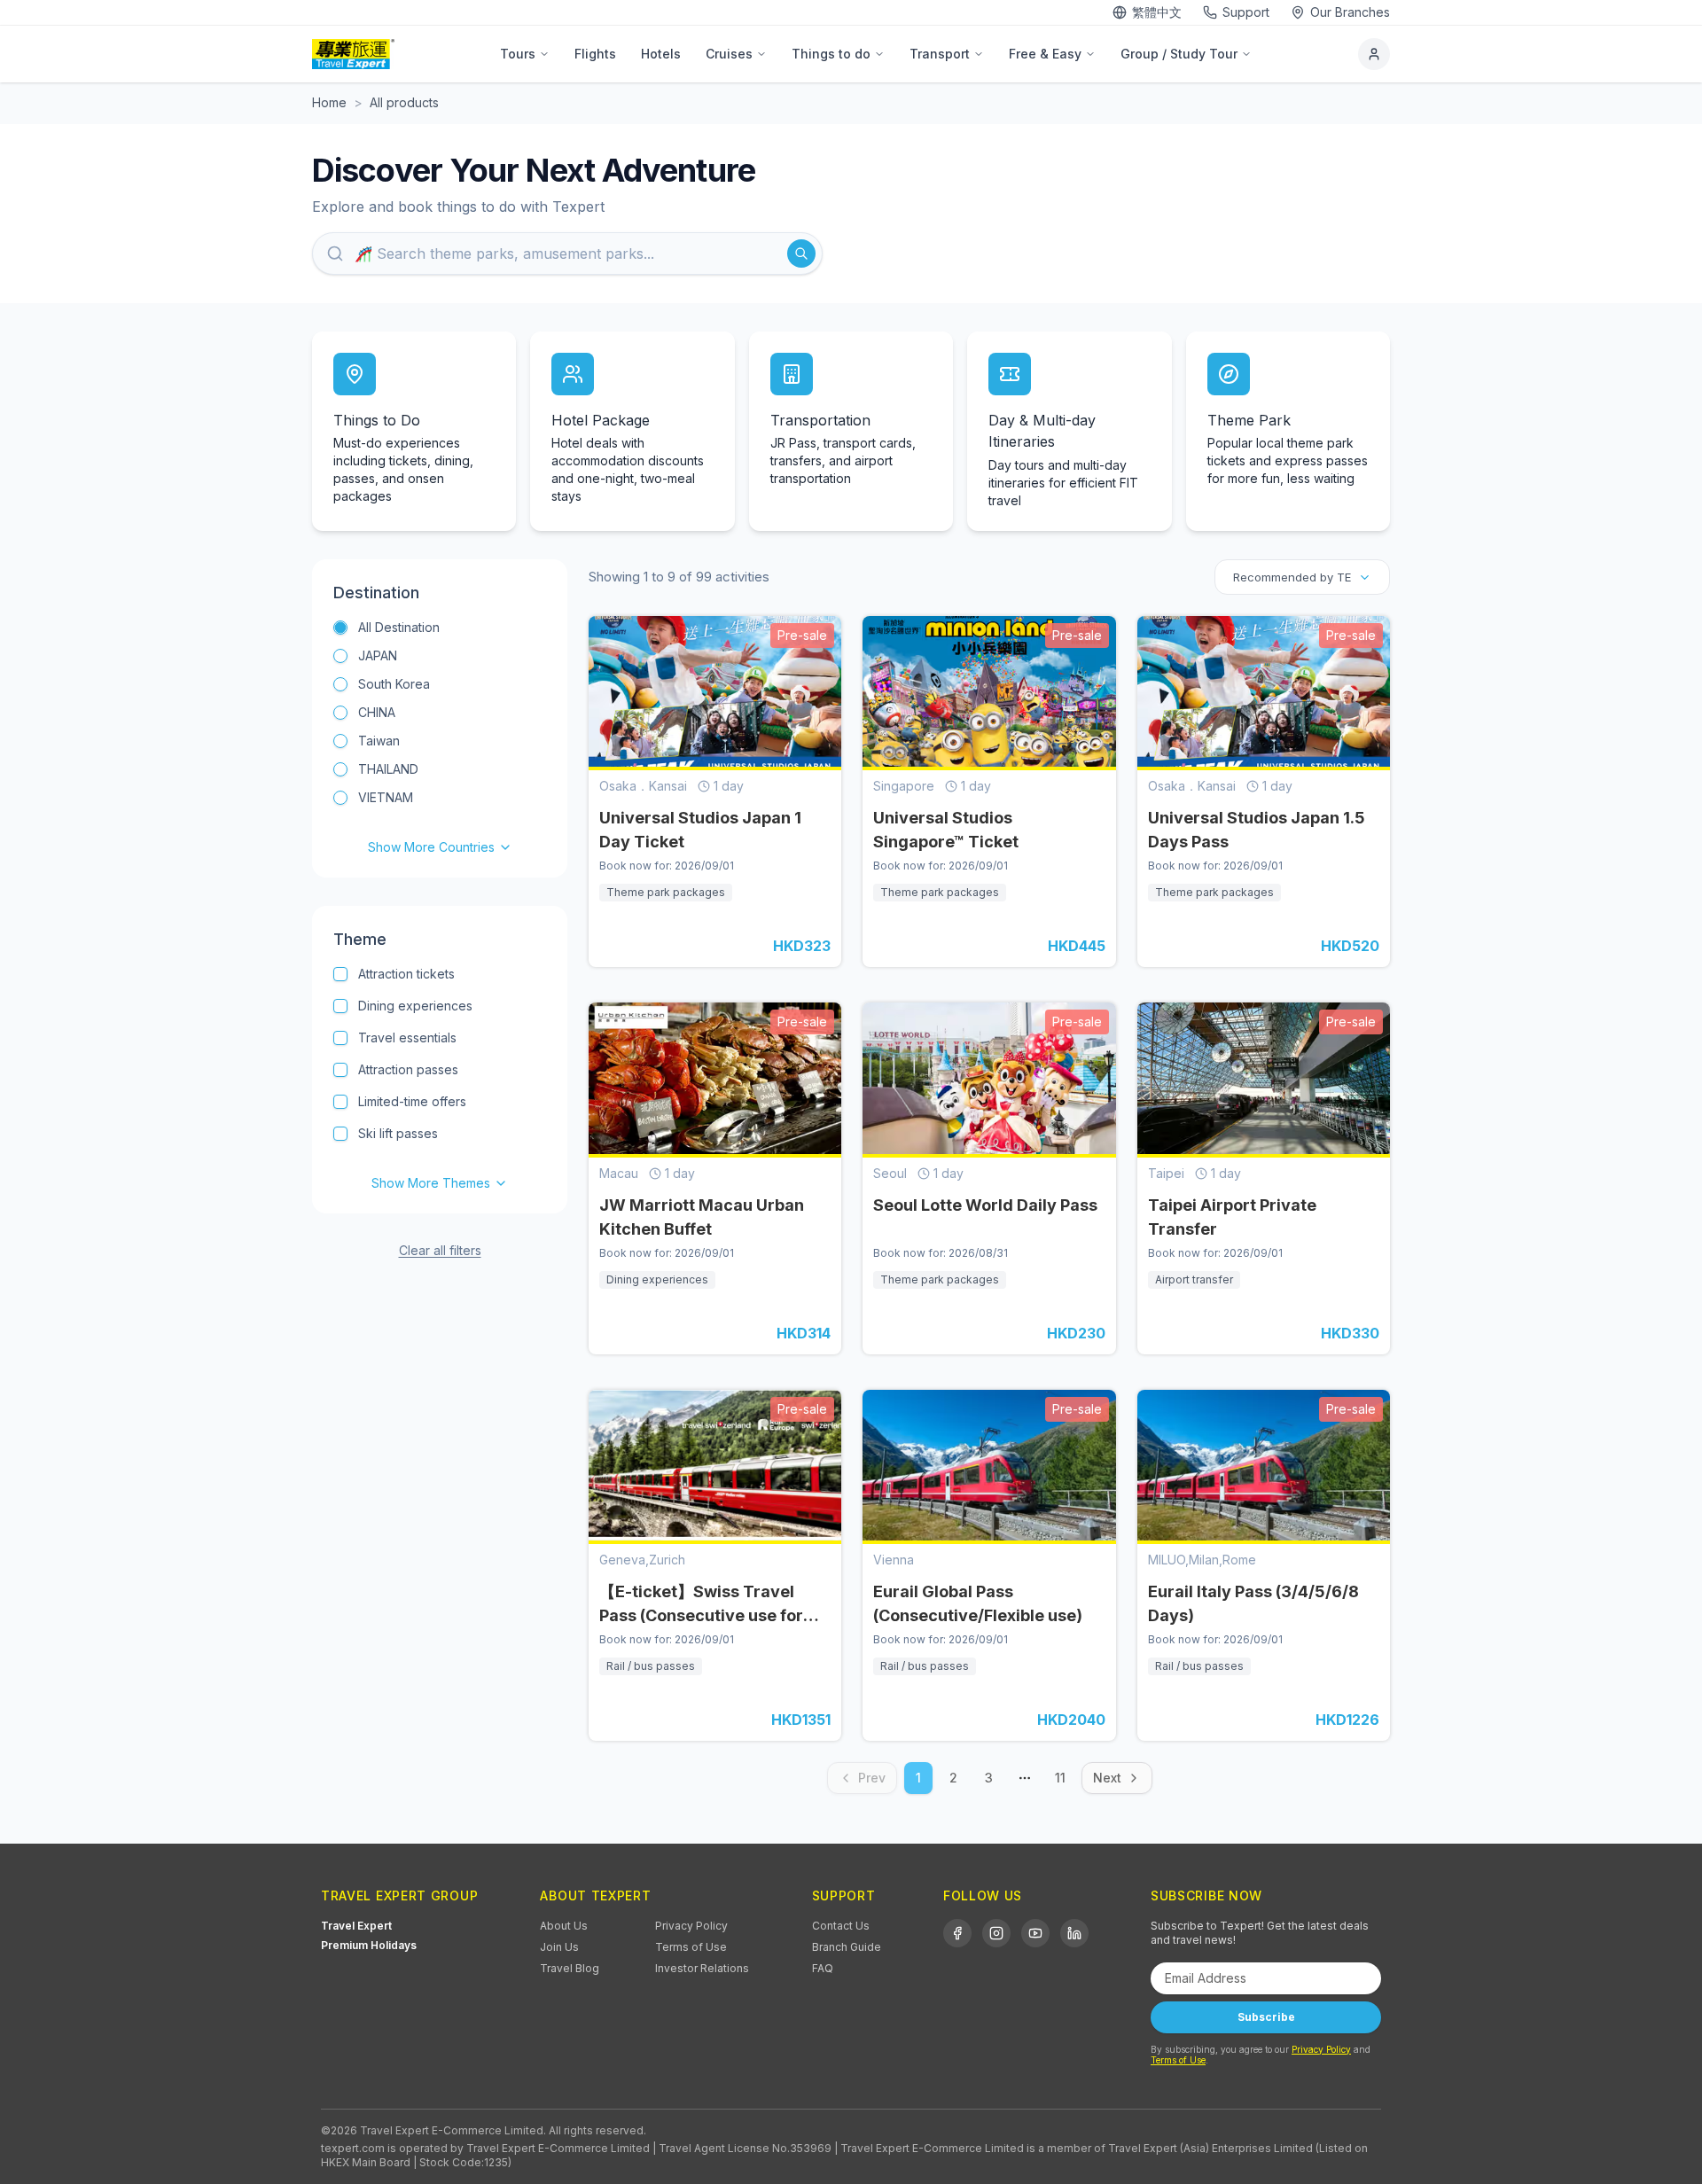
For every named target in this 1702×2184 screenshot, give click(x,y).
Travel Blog (570, 1968)
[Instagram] (996, 1933)
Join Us (559, 1947)
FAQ (823, 1968)
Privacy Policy (691, 1926)
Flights (595, 54)
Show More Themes (431, 1183)
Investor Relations (702, 1968)
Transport (940, 54)
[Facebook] (957, 1933)
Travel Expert (356, 1926)
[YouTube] (1035, 1933)
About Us (564, 1926)
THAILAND (388, 769)
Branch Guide (847, 1947)
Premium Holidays (369, 1945)
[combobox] (1302, 577)
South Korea (394, 684)
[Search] (801, 253)
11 (1060, 1778)
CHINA (377, 712)
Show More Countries (431, 847)
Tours (518, 54)
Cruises (729, 54)
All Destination (399, 627)
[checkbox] (340, 974)
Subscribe (1266, 2017)
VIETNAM (386, 797)
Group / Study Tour (1179, 54)
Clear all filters (440, 1250)
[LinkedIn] (1074, 1933)
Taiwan (379, 741)
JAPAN (378, 655)
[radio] (340, 628)
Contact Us (841, 1926)
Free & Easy (1045, 54)
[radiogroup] (440, 737)
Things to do (831, 54)
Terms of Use (691, 1947)
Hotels (661, 54)
